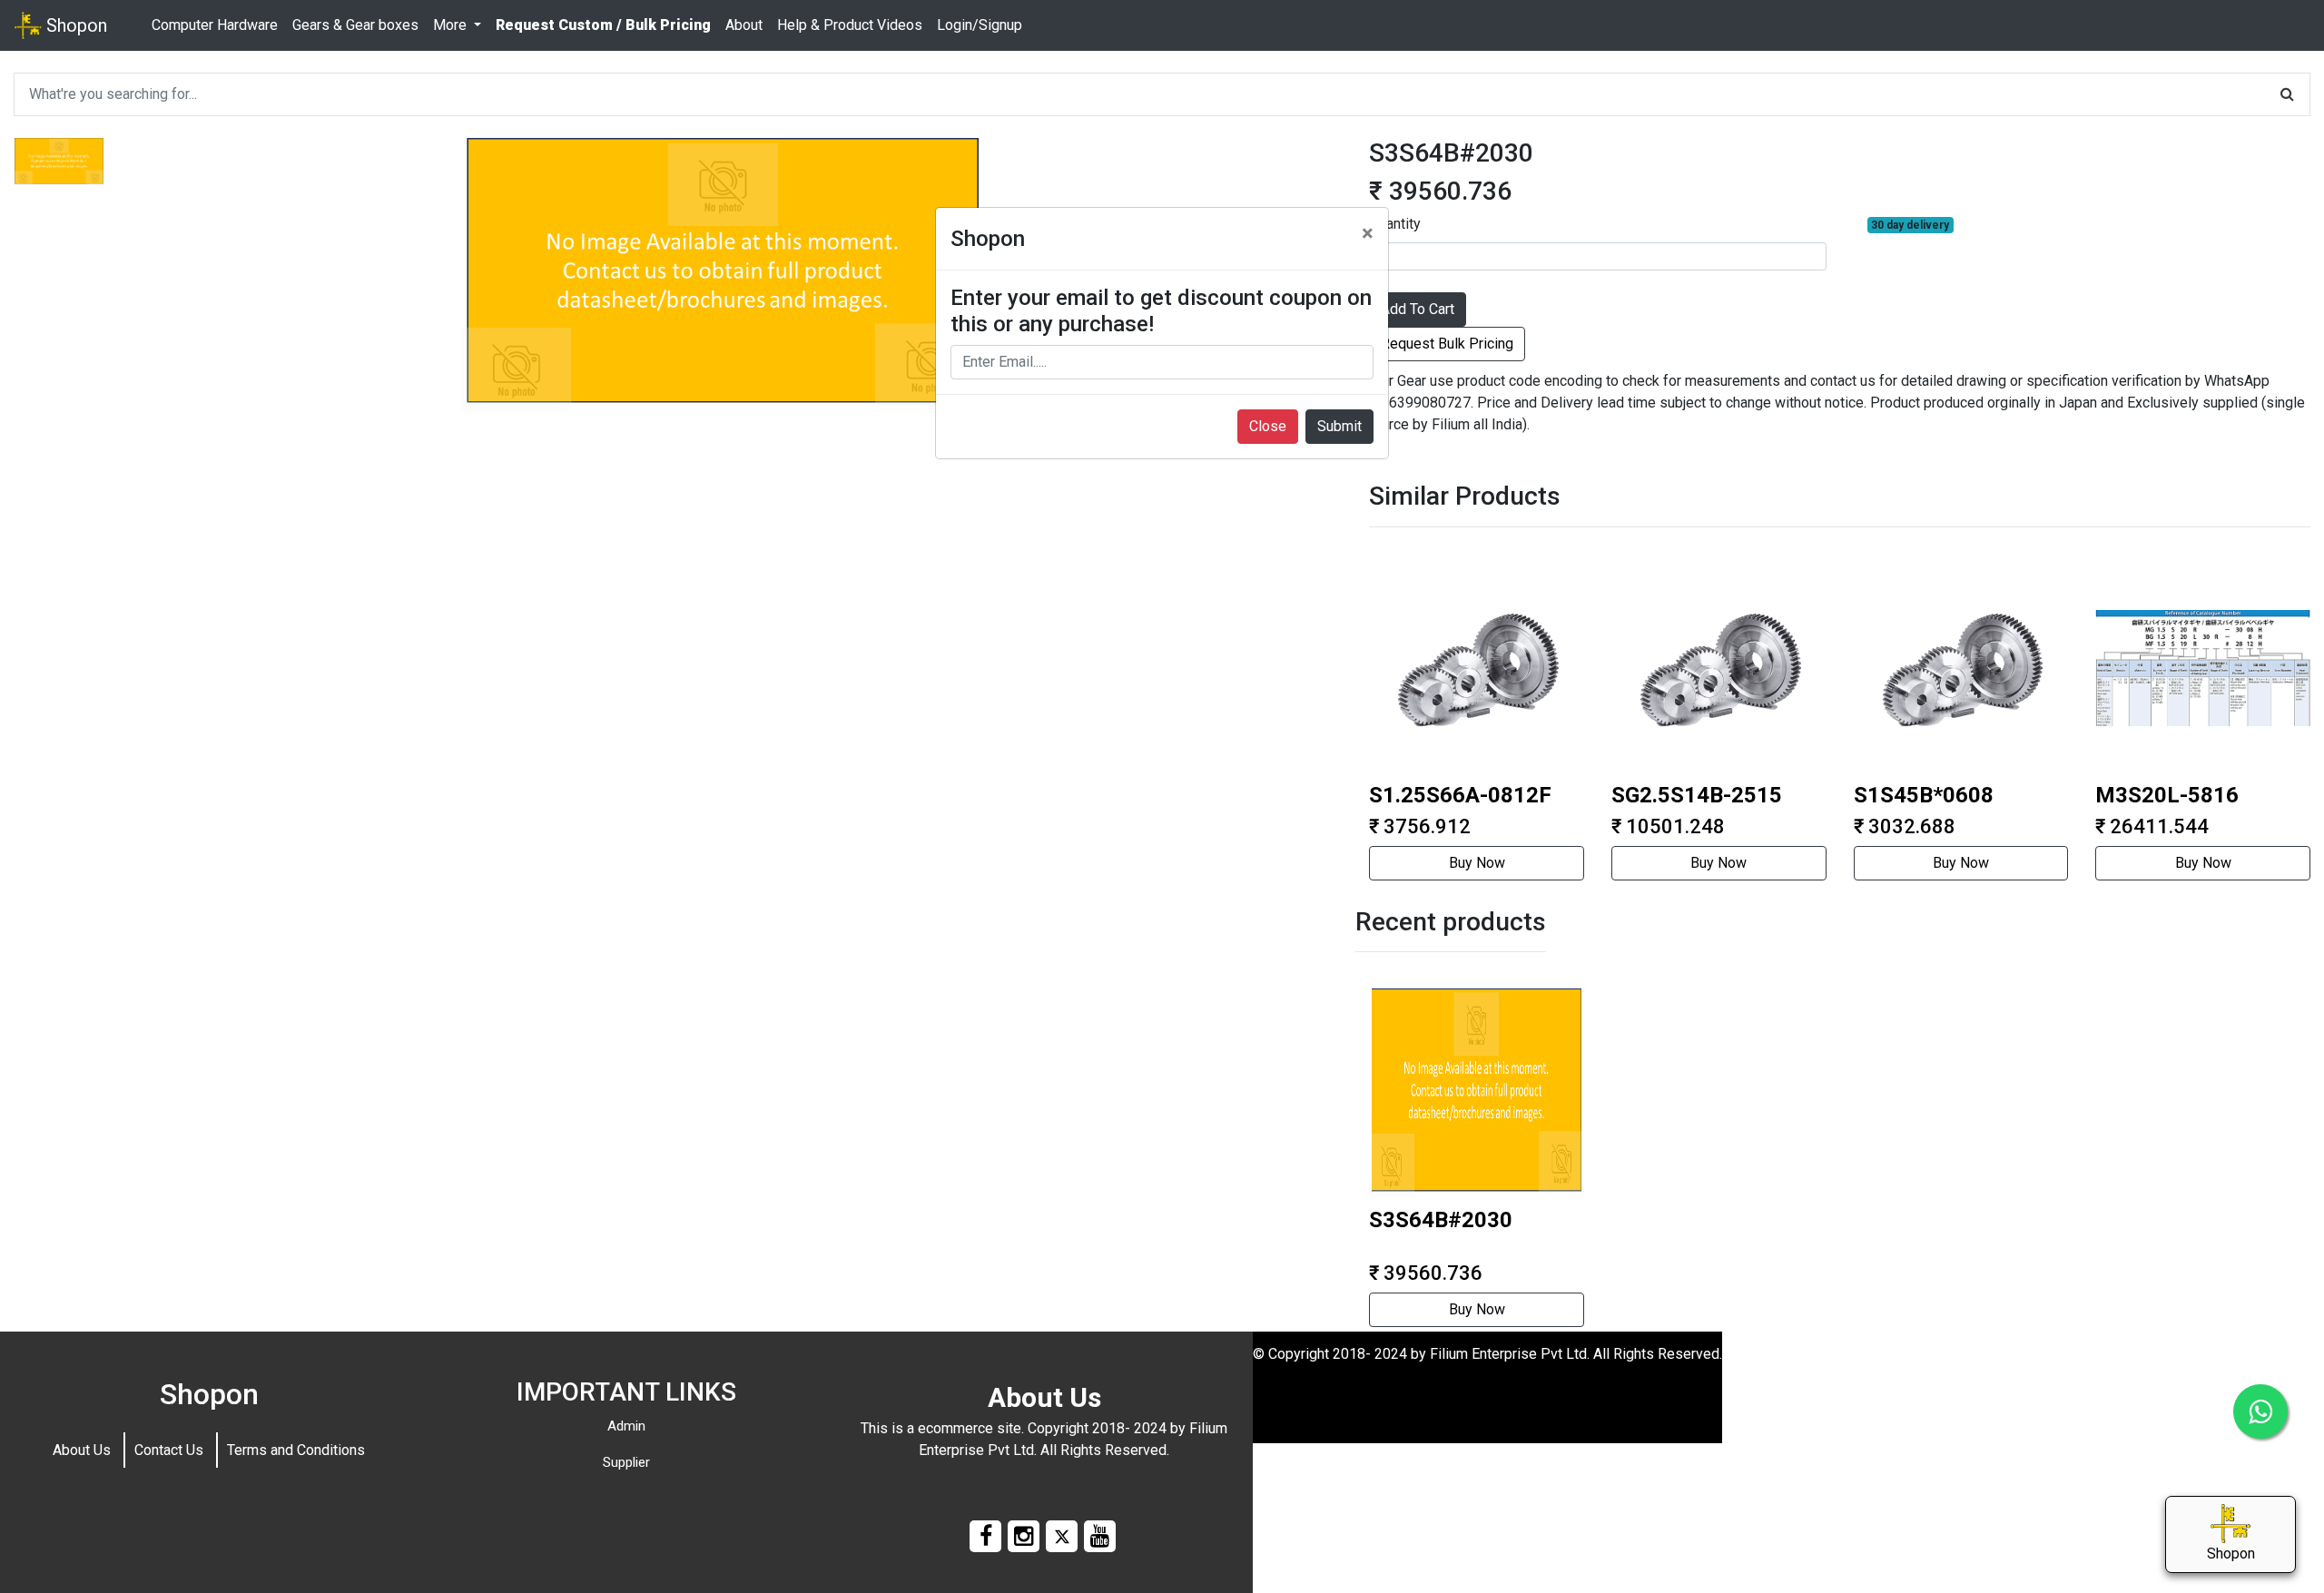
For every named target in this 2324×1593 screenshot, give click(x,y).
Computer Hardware (215, 25)
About (744, 25)
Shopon (74, 25)
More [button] (452, 25)
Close (1268, 426)
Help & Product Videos (850, 25)
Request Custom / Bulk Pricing (603, 25)
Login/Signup (980, 25)
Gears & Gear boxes (355, 25)
